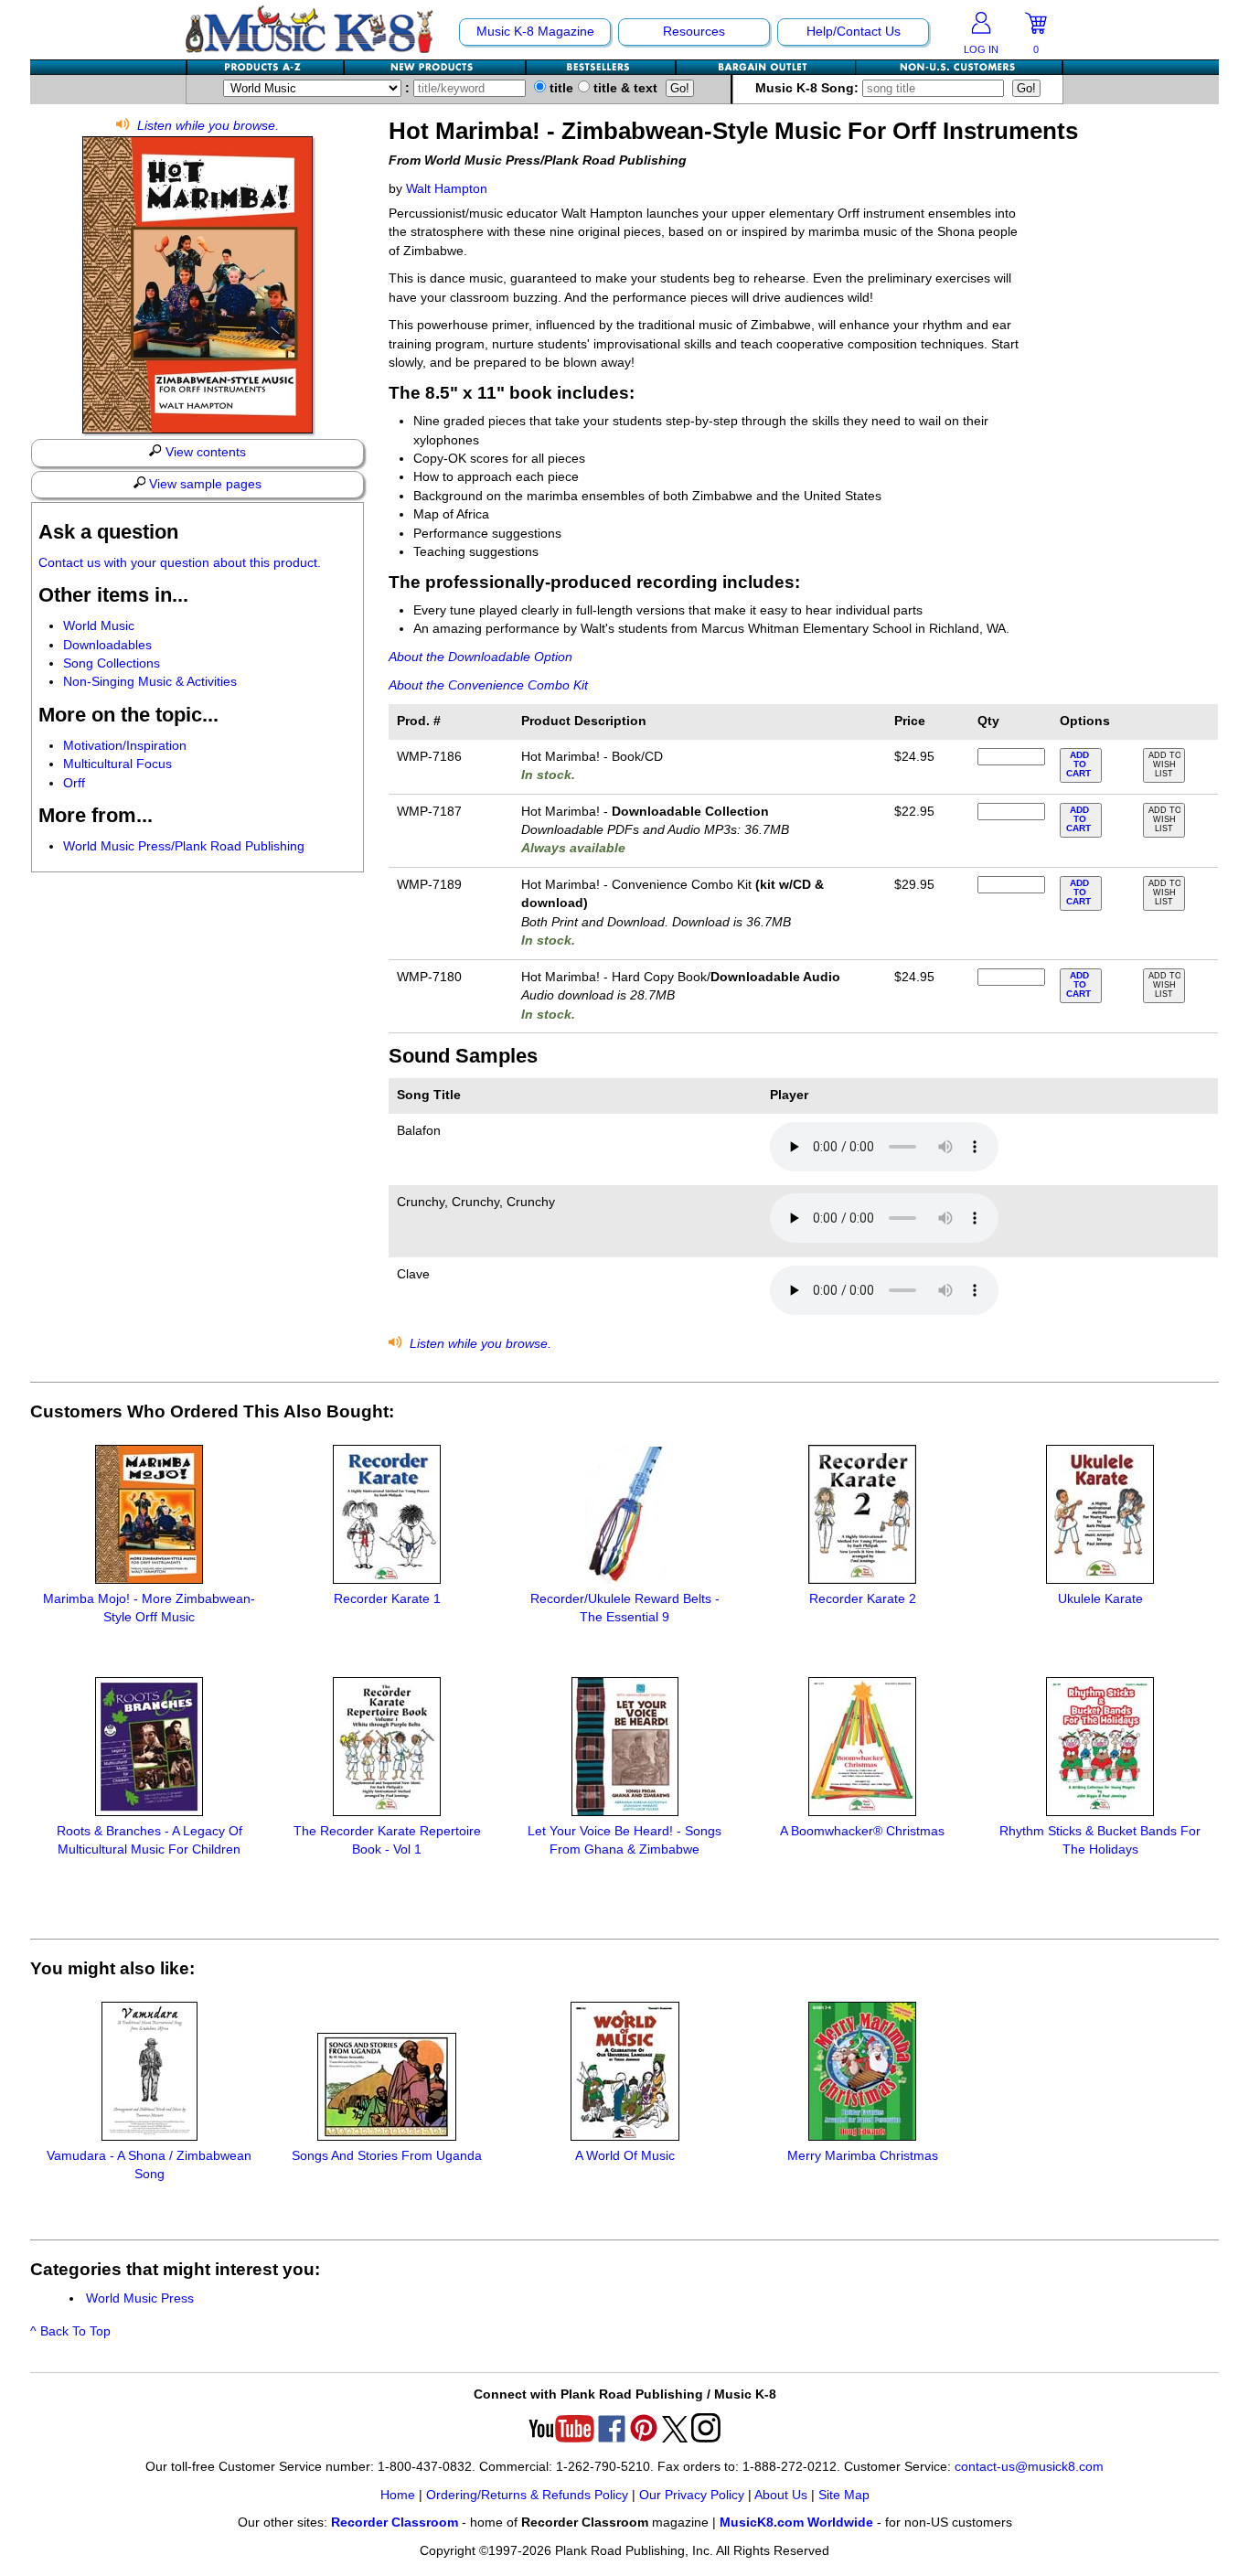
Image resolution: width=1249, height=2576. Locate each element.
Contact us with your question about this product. (180, 563)
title (560, 88)
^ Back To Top (70, 2331)
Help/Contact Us (854, 32)
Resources (694, 32)
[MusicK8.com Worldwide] (959, 67)
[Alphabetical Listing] (266, 67)
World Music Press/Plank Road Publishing (184, 846)
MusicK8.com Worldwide (796, 2523)
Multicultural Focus (117, 764)
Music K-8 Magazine (535, 32)
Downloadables (107, 645)
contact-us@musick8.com (1029, 2467)
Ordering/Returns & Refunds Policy (527, 2495)
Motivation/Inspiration (125, 746)
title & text (624, 88)
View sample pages (203, 484)
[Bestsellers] (602, 67)
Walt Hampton (447, 189)
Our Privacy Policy (692, 2495)
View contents (204, 452)
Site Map (844, 2495)
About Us (781, 2495)
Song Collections (112, 663)
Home (398, 2495)
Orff (74, 783)
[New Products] (436, 67)
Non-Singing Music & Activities (150, 682)
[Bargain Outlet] (766, 67)
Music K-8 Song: (809, 88)
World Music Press (140, 2298)
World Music (99, 626)
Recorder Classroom (395, 2523)
